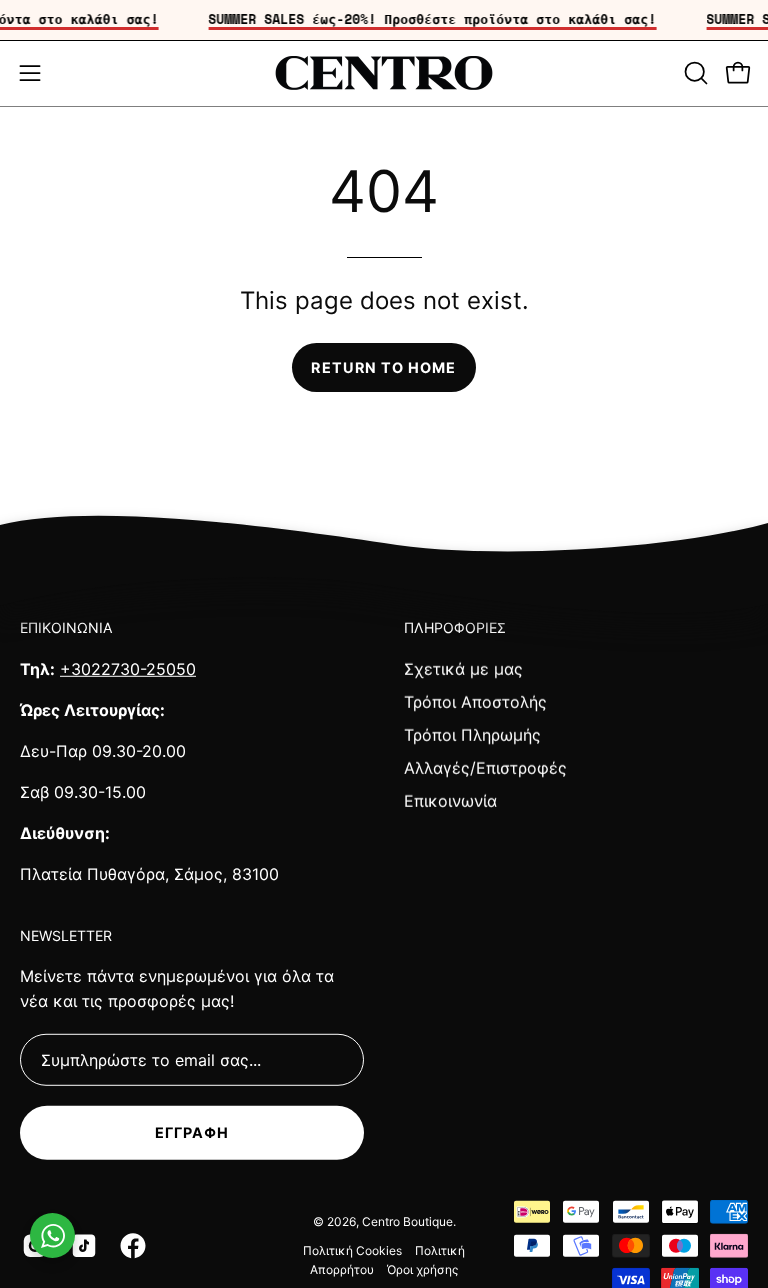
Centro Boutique (407, 1221)
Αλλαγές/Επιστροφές (485, 767)
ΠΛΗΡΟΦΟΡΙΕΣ (455, 627)
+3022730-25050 (128, 668)
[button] (694, 73)
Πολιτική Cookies (352, 1250)
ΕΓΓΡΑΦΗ (192, 1132)
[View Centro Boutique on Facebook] (129, 1246)
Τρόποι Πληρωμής (472, 734)
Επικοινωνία (450, 800)
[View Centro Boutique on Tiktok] (80, 1246)
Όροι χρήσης (422, 1268)
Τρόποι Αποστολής (475, 701)
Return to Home (383, 367)
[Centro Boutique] (384, 73)
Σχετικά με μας (463, 668)
